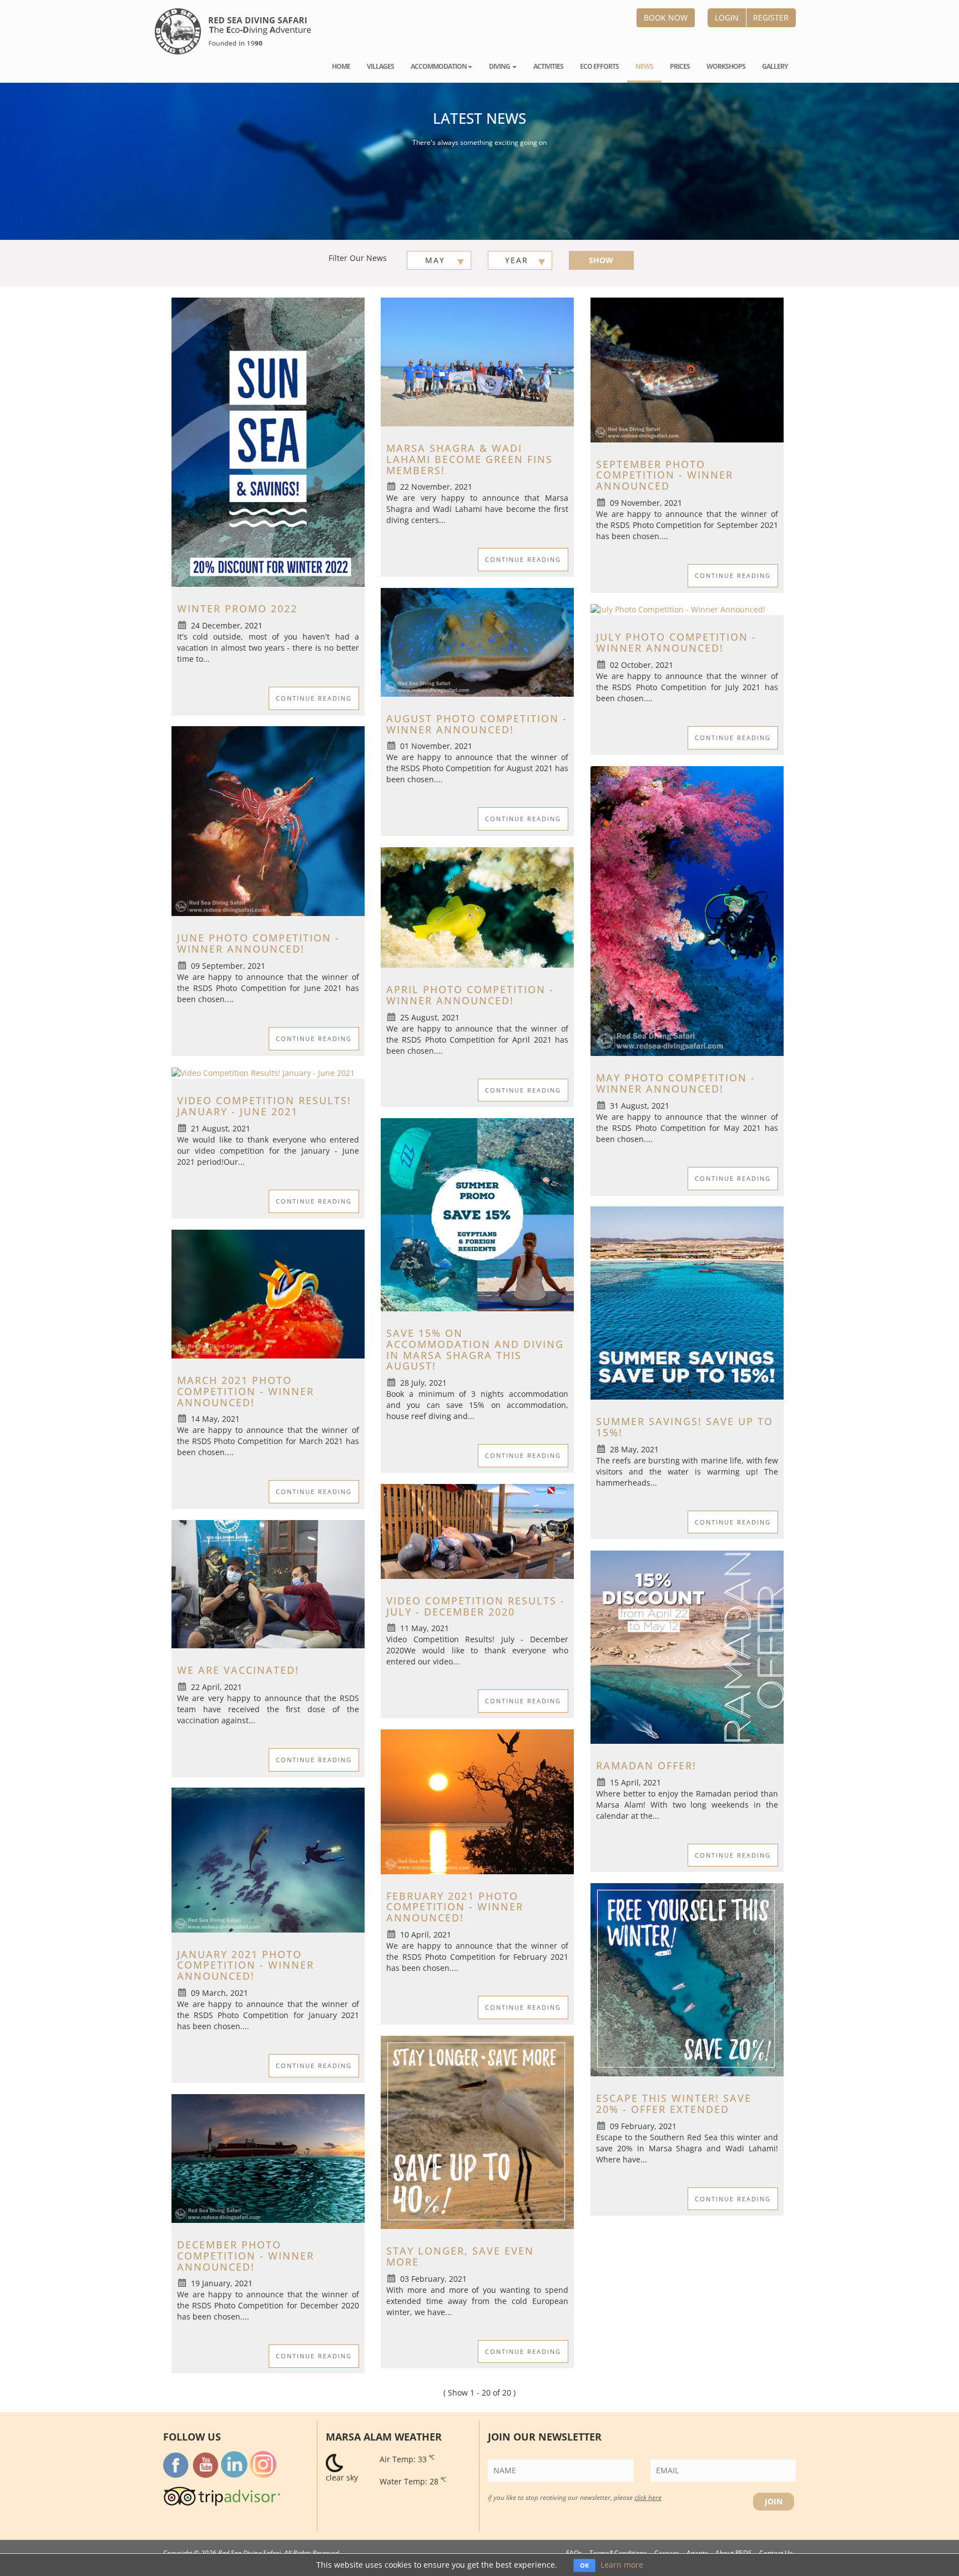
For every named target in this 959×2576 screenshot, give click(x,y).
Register (771, 17)
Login (727, 17)
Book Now (666, 17)
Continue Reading (314, 698)
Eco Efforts (599, 66)
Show (601, 260)
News (644, 66)
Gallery (775, 66)
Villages (380, 66)
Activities (548, 66)
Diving (500, 66)
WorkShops (726, 66)
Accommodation (439, 66)
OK (584, 2565)
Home (341, 66)
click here (648, 2497)
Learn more (622, 2565)
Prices (680, 66)
